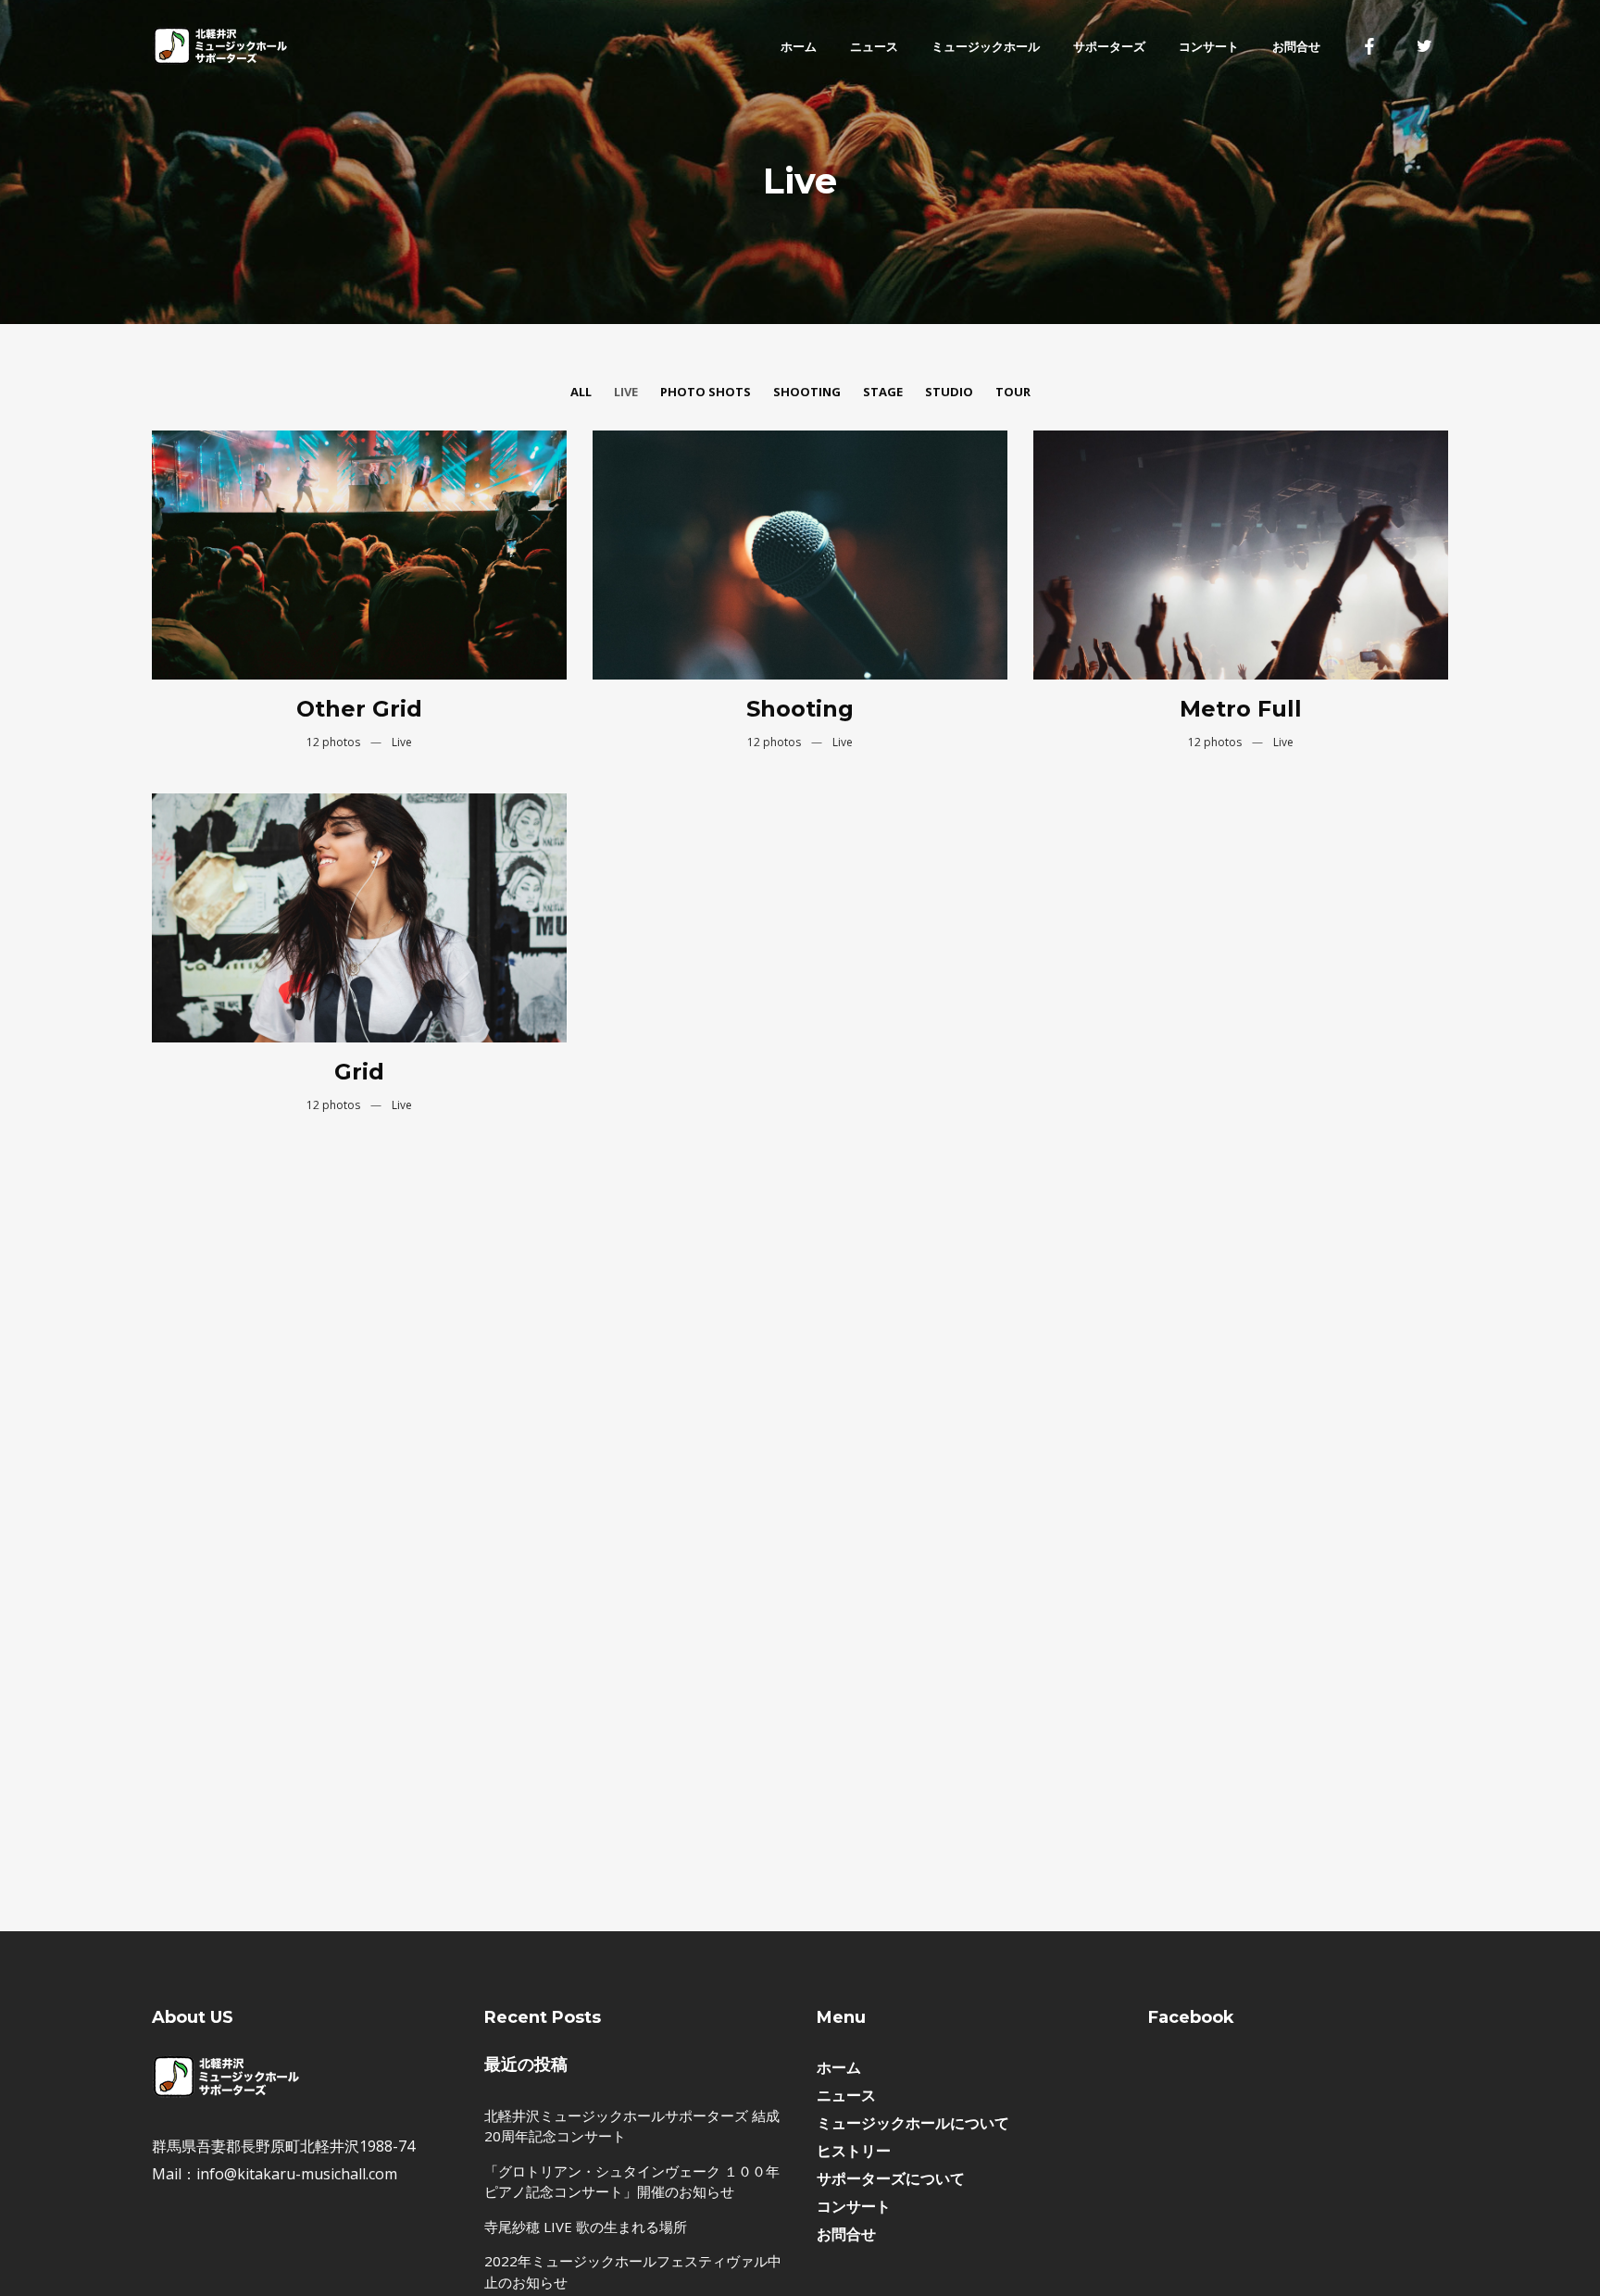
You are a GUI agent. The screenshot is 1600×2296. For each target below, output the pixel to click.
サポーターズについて (891, 2178)
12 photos (335, 742)
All (581, 392)
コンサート (854, 2206)
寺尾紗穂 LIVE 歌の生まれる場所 (586, 2227)
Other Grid (359, 709)
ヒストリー (854, 2151)
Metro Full (1241, 709)
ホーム (839, 2067)
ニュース (846, 2095)
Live (626, 392)
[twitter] (1425, 46)
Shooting (807, 392)
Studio (949, 392)
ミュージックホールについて (913, 2123)
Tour (1013, 392)
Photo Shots (706, 392)
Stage (883, 392)
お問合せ (846, 2234)
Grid (359, 1072)
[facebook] (1369, 46)
